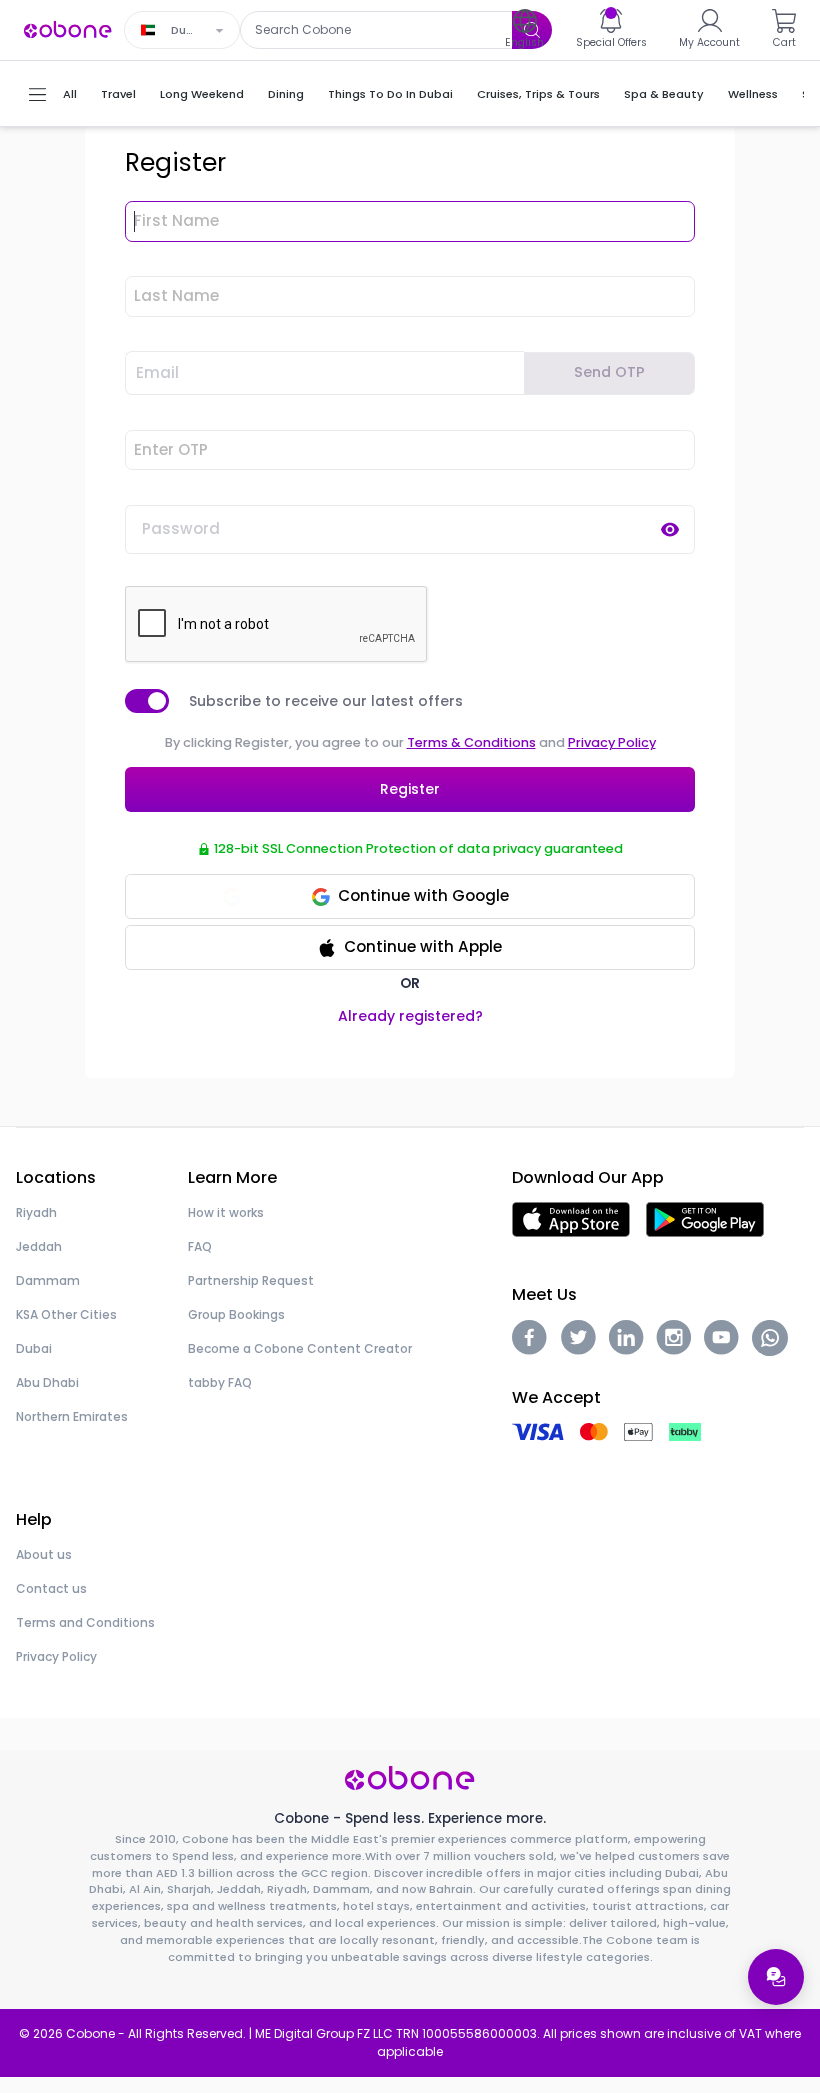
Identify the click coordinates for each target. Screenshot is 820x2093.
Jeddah (39, 1246)
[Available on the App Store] (571, 1218)
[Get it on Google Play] (705, 1218)
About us (44, 1554)
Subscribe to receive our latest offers (326, 701)
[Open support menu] (776, 1977)
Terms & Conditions (471, 742)
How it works (226, 1212)
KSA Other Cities (66, 1314)
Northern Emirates (72, 1416)
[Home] (68, 28)
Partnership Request (251, 1280)
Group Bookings (236, 1314)
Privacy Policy (612, 742)
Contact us (51, 1588)
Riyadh (36, 1212)
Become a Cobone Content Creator (300, 1348)
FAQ (200, 1246)
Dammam (48, 1280)
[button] (410, 947)
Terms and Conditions (85, 1622)
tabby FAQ (220, 1382)
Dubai (34, 1348)
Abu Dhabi (47, 1382)
